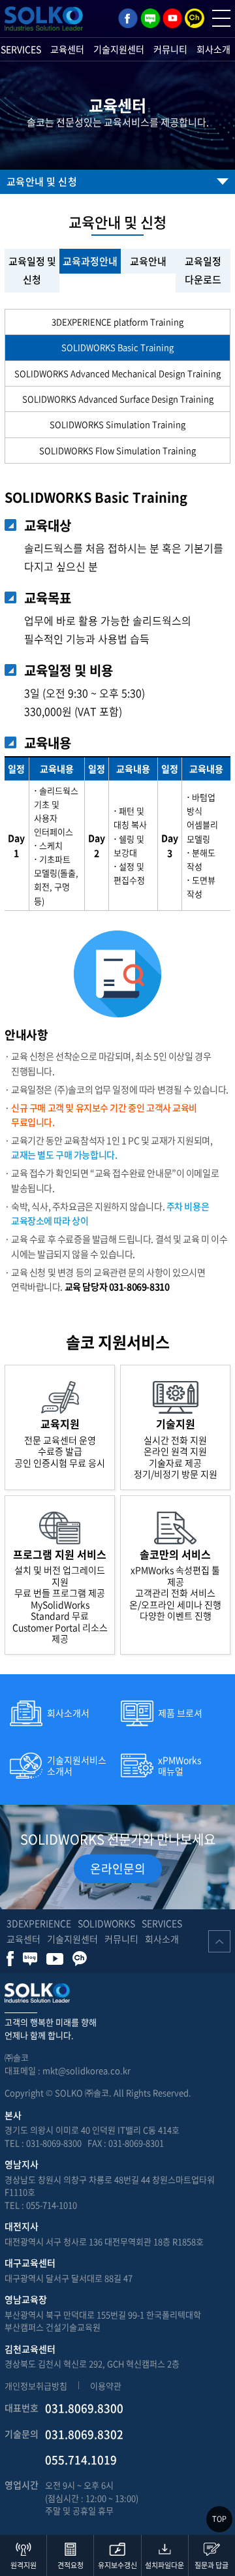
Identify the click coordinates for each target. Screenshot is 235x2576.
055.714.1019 (81, 2459)
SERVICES (162, 1923)
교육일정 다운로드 (203, 271)
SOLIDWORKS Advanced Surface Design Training (118, 399)
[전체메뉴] (221, 18)
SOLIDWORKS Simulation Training (117, 424)
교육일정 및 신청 (32, 271)
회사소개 (213, 49)
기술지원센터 (119, 49)
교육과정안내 (90, 261)
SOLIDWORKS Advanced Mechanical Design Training (117, 373)
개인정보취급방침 (36, 2386)
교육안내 (148, 261)
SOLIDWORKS (106, 1923)
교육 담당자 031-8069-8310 (117, 1286)
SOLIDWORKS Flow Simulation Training (117, 450)
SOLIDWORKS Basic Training (117, 347)
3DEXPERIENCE (39, 1923)
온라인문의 (118, 1868)
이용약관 (106, 2386)
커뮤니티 (170, 49)
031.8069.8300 (84, 2408)
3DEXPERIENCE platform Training (117, 322)
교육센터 (67, 49)
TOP (219, 2519)
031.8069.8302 (84, 2434)
